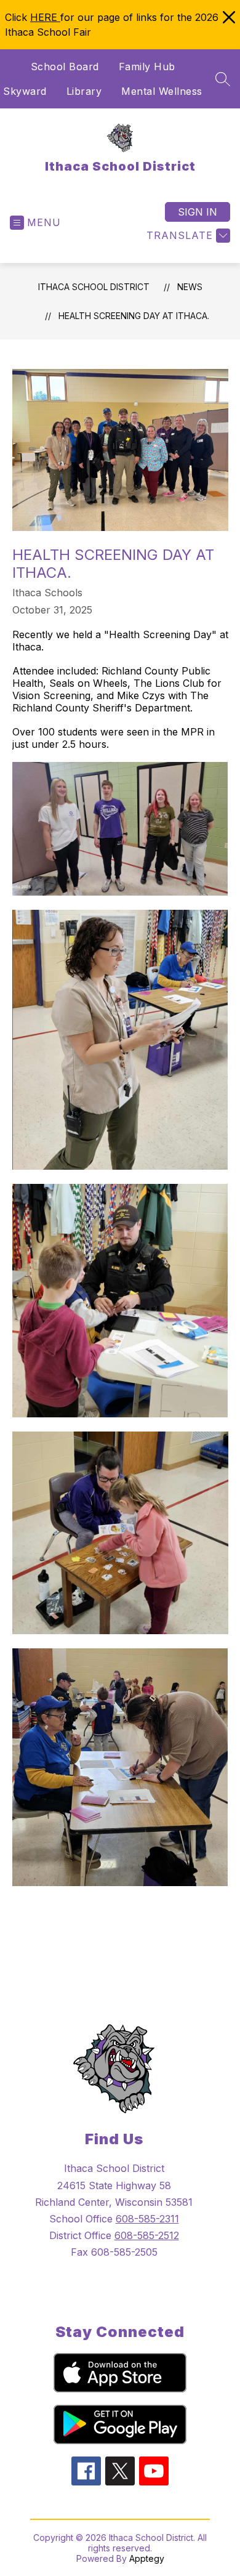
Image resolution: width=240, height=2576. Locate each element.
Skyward (25, 91)
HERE (45, 17)
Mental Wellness (162, 91)
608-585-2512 (147, 2235)
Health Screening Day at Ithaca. (134, 316)
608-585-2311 (147, 2219)
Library (84, 91)
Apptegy (147, 2558)
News (190, 287)
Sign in (198, 212)
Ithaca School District (94, 287)
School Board (65, 67)
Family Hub (147, 67)
